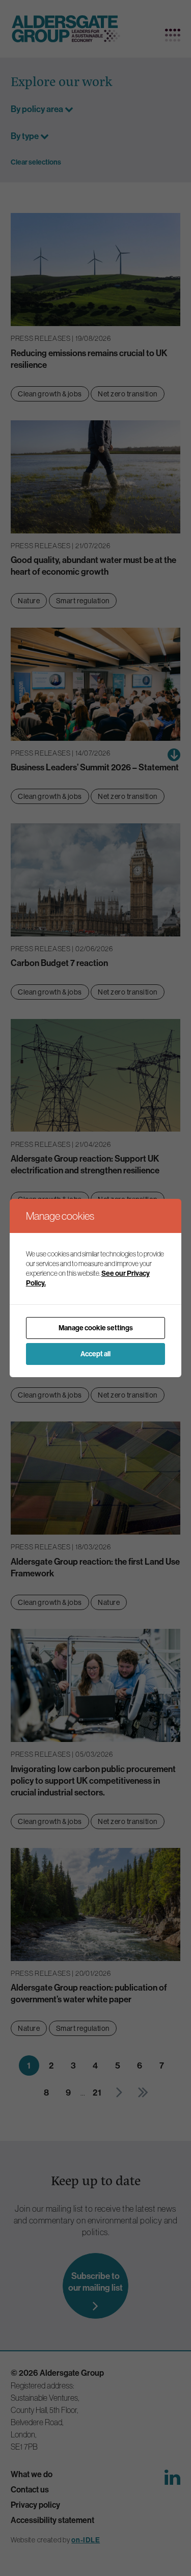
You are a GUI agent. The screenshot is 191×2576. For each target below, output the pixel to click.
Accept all (95, 1354)
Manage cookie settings (96, 1328)
